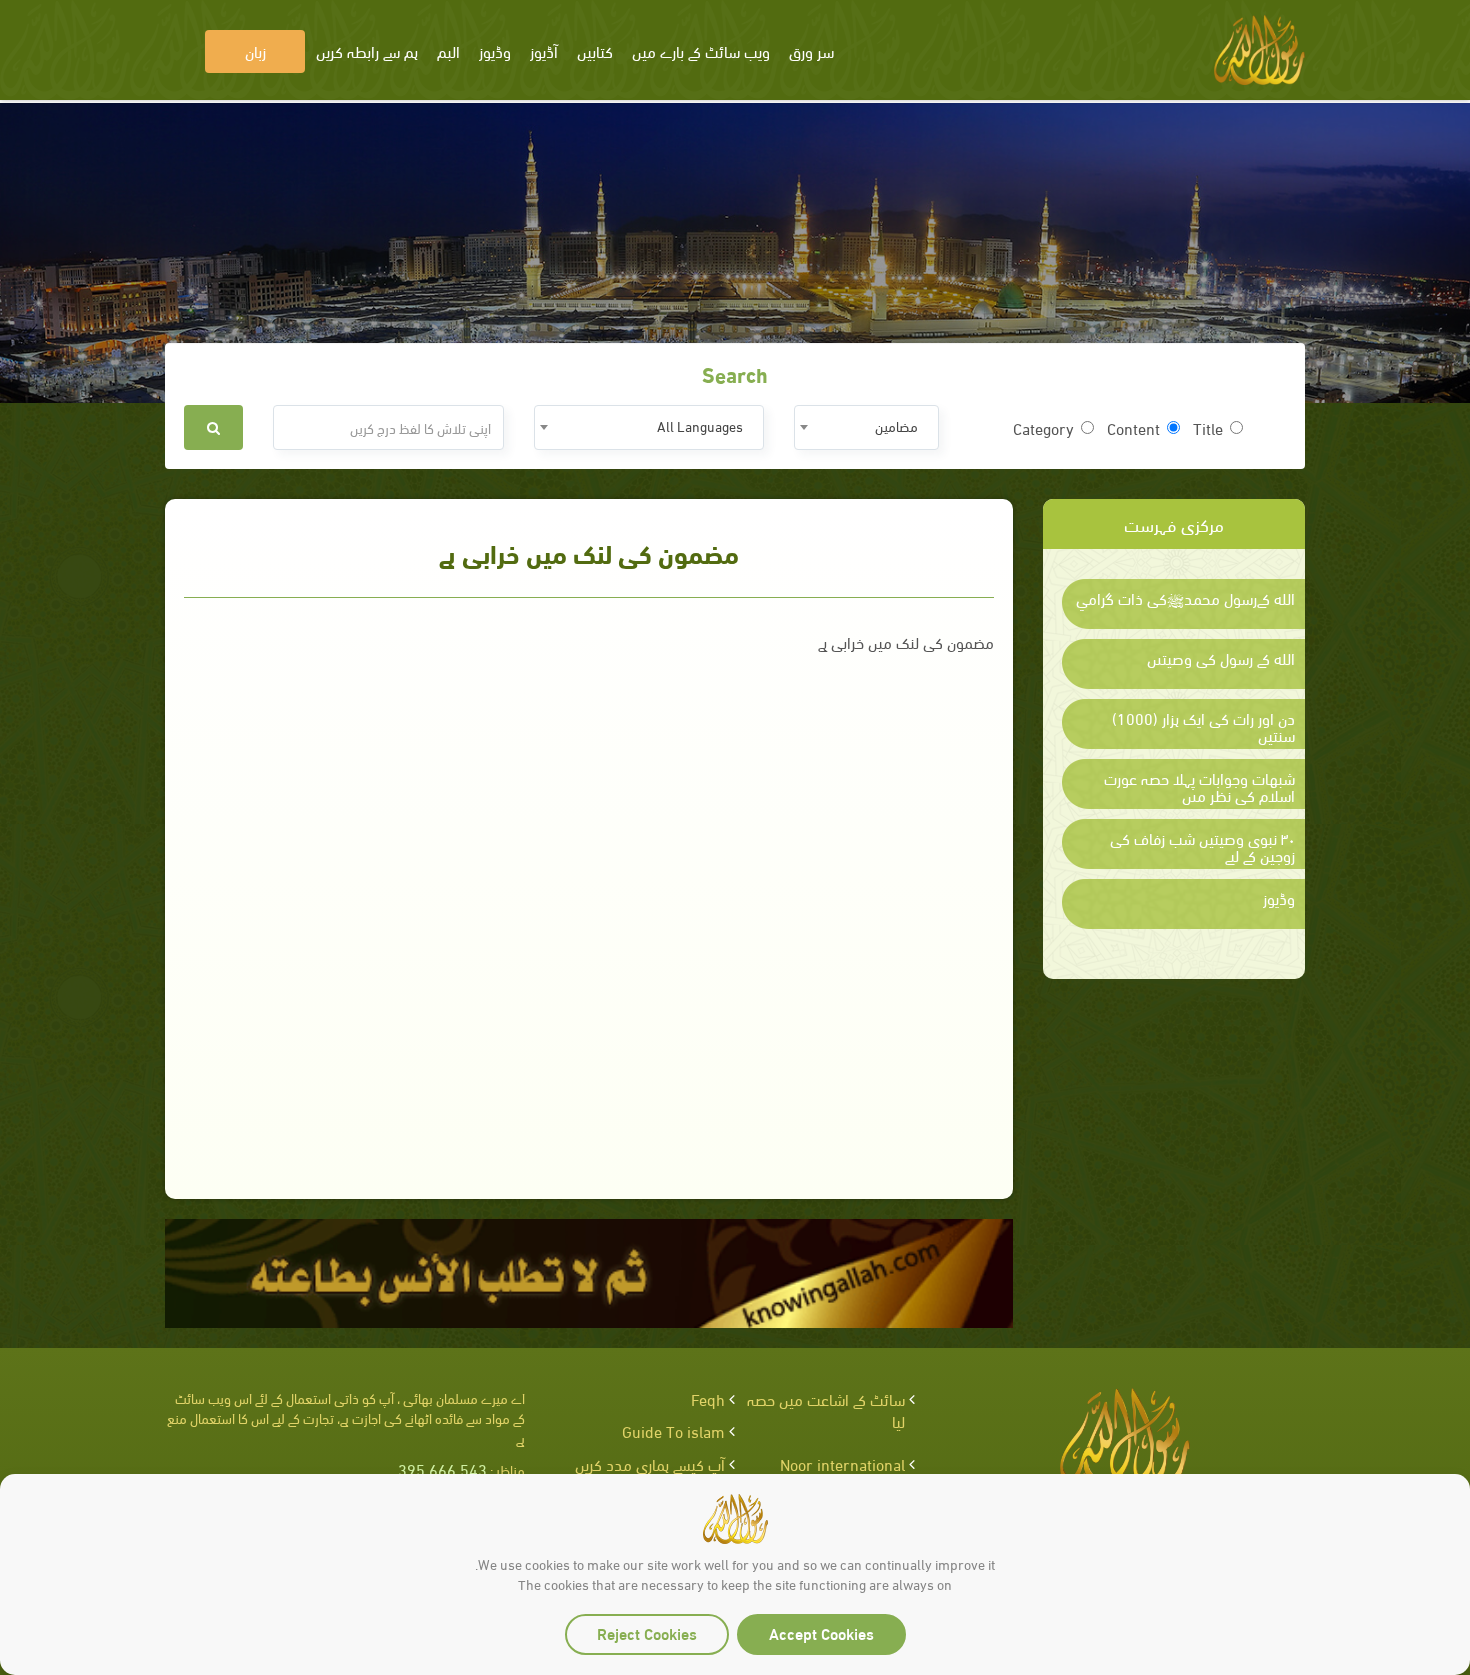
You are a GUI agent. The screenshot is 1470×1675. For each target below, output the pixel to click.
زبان (255, 50)
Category (1043, 428)
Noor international (842, 1463)
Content (1133, 428)
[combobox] (866, 427)
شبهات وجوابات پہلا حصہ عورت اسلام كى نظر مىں (1199, 786)
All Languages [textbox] (700, 425)
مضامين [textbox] (896, 425)
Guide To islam (673, 1430)
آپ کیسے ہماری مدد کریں (650, 1463)
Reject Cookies (647, 1632)
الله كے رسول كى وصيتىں (1221, 658)
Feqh (708, 1398)
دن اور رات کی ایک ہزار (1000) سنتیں (1203, 726)
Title (1208, 428)
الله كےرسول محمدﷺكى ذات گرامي (1185, 598)
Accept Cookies (821, 1632)
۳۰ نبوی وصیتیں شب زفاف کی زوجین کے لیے (1202, 846)
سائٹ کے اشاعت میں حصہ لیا (826, 1410)
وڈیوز (1279, 898)
